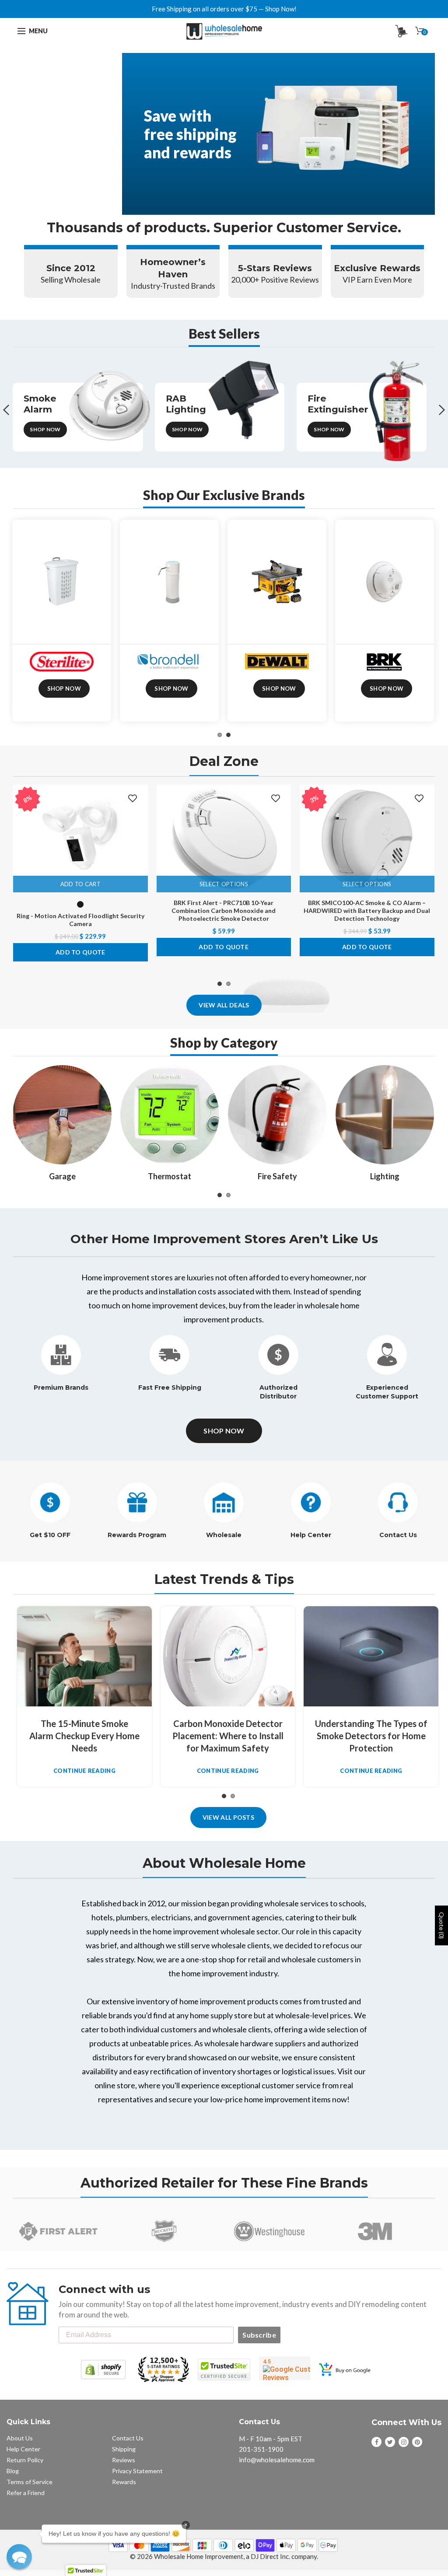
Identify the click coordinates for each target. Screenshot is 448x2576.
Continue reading (84, 1771)
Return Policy (25, 2460)
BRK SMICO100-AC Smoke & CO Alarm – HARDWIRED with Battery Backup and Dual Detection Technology (367, 911)
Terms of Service (30, 2482)
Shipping (124, 2449)
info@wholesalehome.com (277, 2460)
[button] (19, 2557)
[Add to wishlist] (133, 799)
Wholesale (224, 1535)
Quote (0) (442, 1925)
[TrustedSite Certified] (224, 2370)
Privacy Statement (137, 2471)
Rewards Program (137, 1535)
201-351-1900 (261, 2449)
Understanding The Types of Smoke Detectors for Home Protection (371, 1736)
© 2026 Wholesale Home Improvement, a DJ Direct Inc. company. (224, 2556)
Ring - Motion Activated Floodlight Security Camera (80, 920)
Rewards (124, 2482)
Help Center (311, 1535)
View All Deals (224, 1005)
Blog (13, 2471)
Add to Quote (80, 952)
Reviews (124, 2460)
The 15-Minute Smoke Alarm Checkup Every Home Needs (84, 1736)
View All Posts (228, 1817)
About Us (20, 2438)
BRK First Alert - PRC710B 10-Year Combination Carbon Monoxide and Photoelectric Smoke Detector (224, 911)
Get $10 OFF (50, 1535)
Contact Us (398, 1535)
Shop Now (45, 429)
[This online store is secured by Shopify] (103, 2370)
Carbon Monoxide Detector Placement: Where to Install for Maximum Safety (228, 1736)
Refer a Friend (26, 2493)
